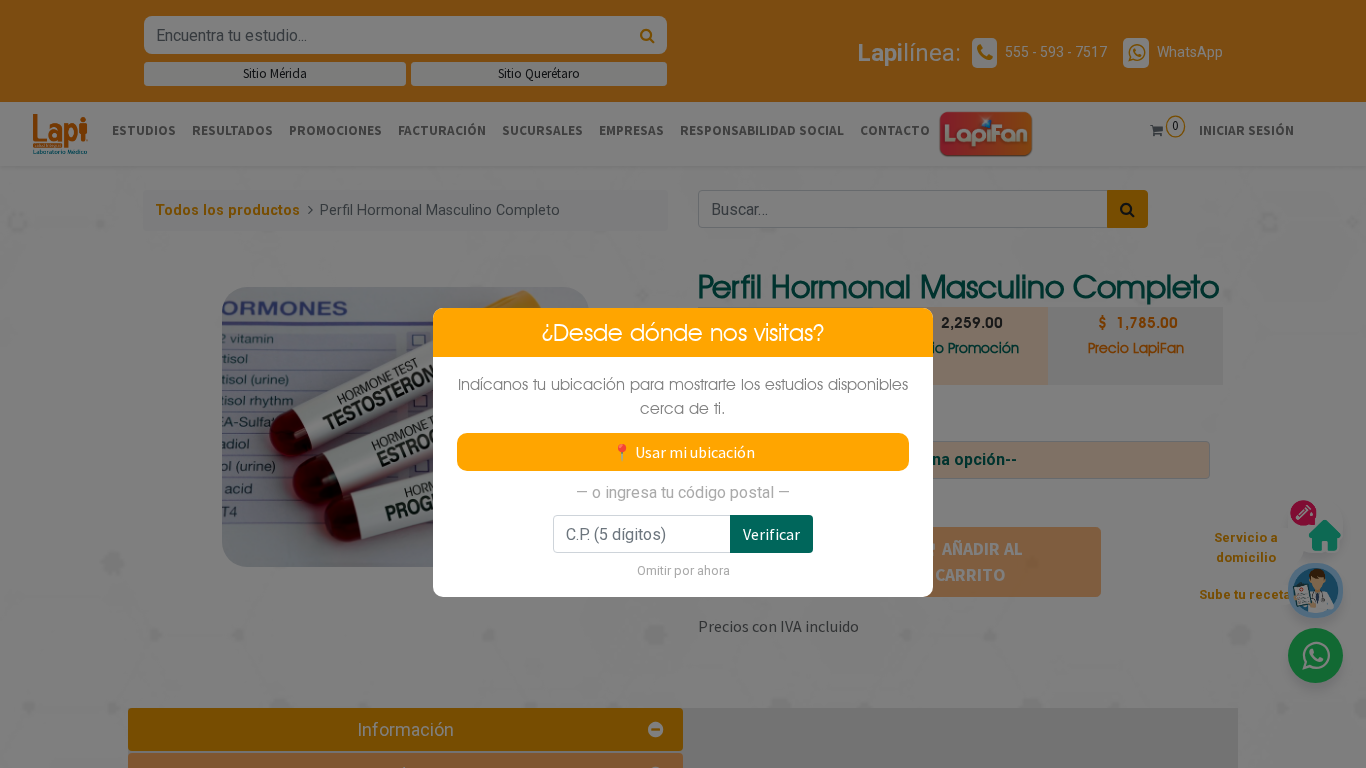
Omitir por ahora (683, 570)
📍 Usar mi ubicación (683, 452)
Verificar (771, 534)
